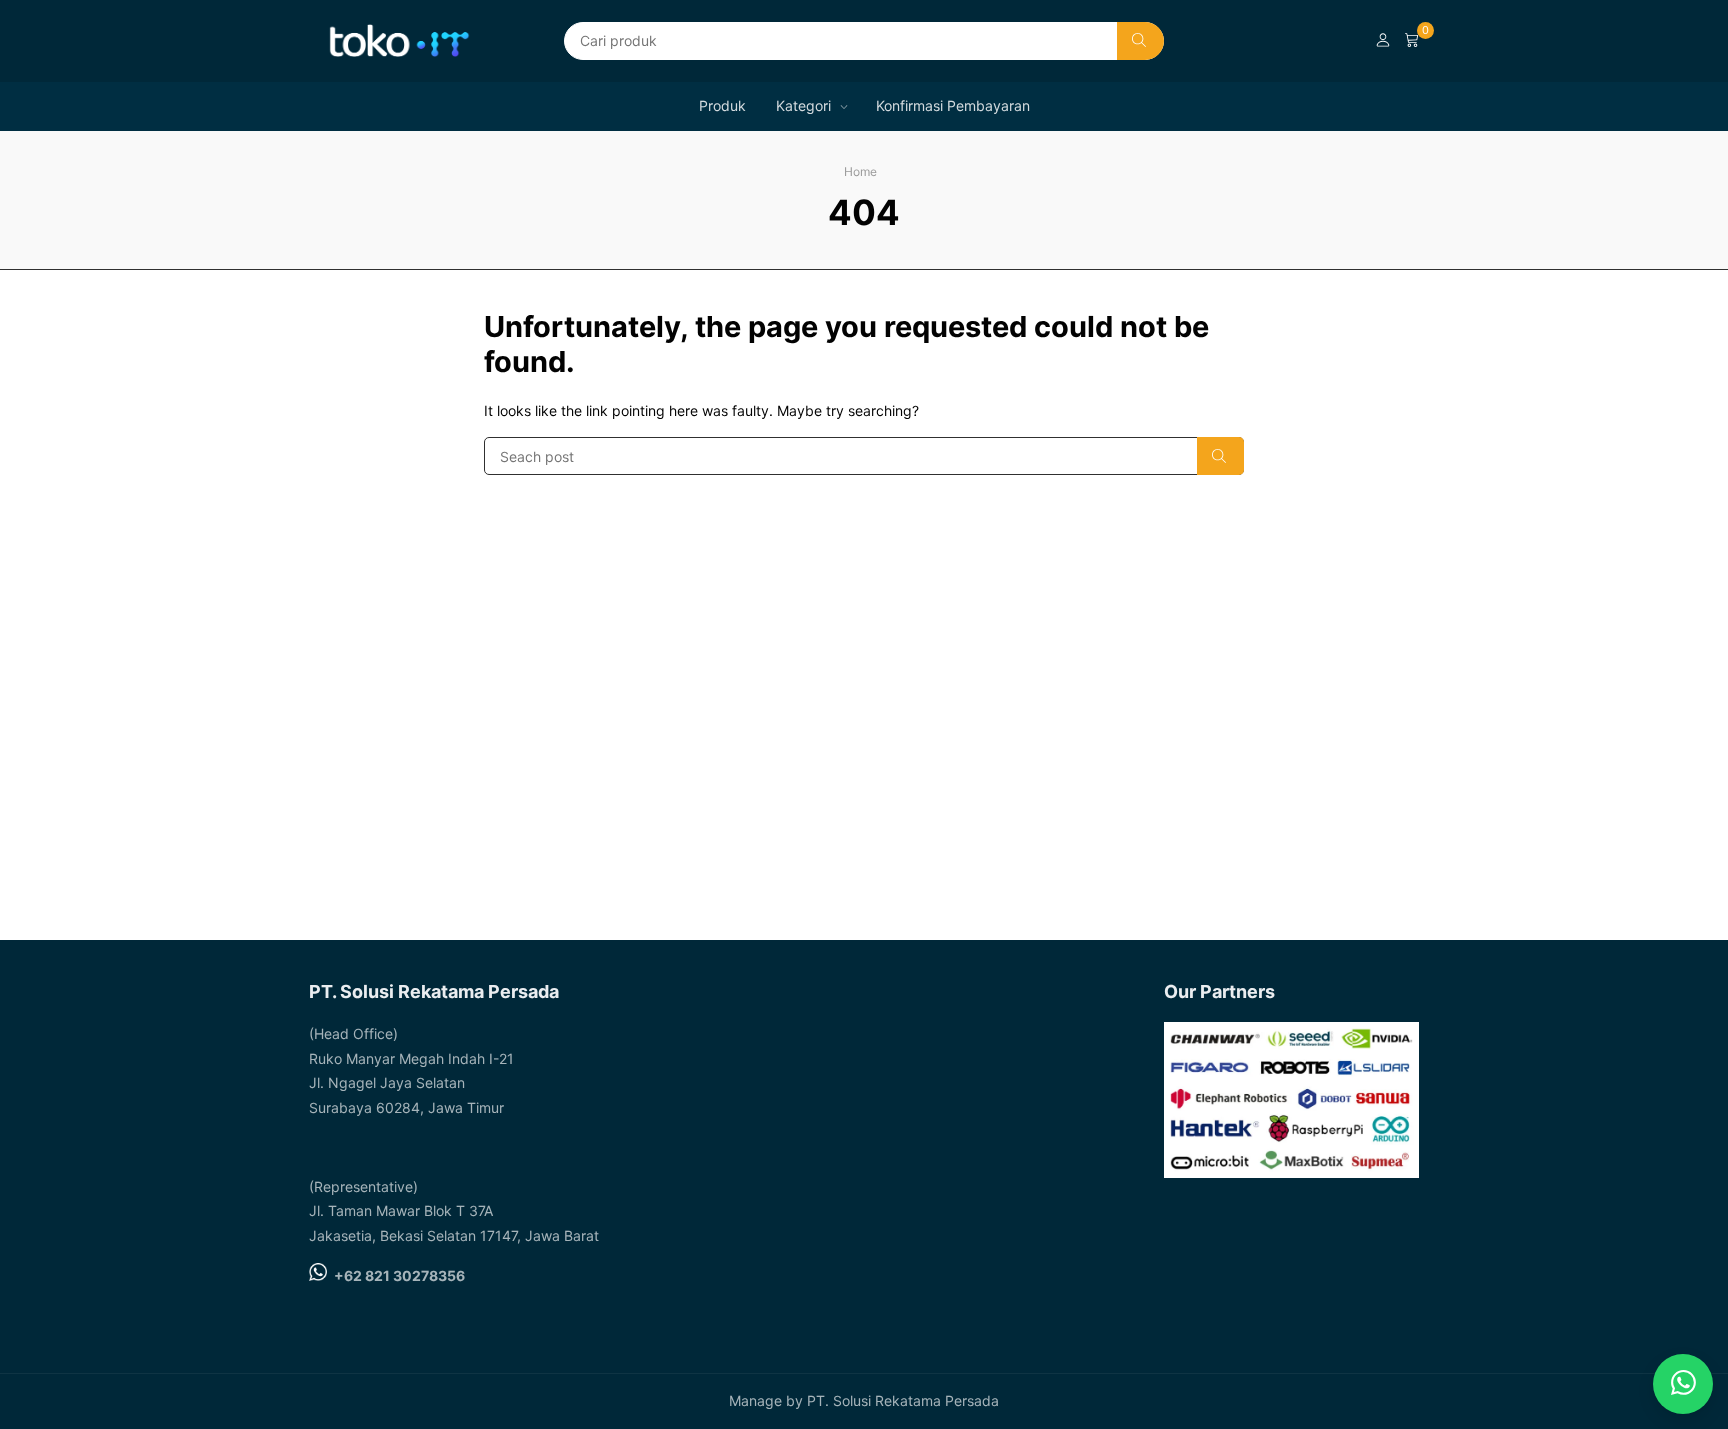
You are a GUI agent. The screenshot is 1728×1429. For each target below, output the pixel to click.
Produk (722, 105)
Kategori (803, 105)
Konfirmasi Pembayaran (953, 105)
